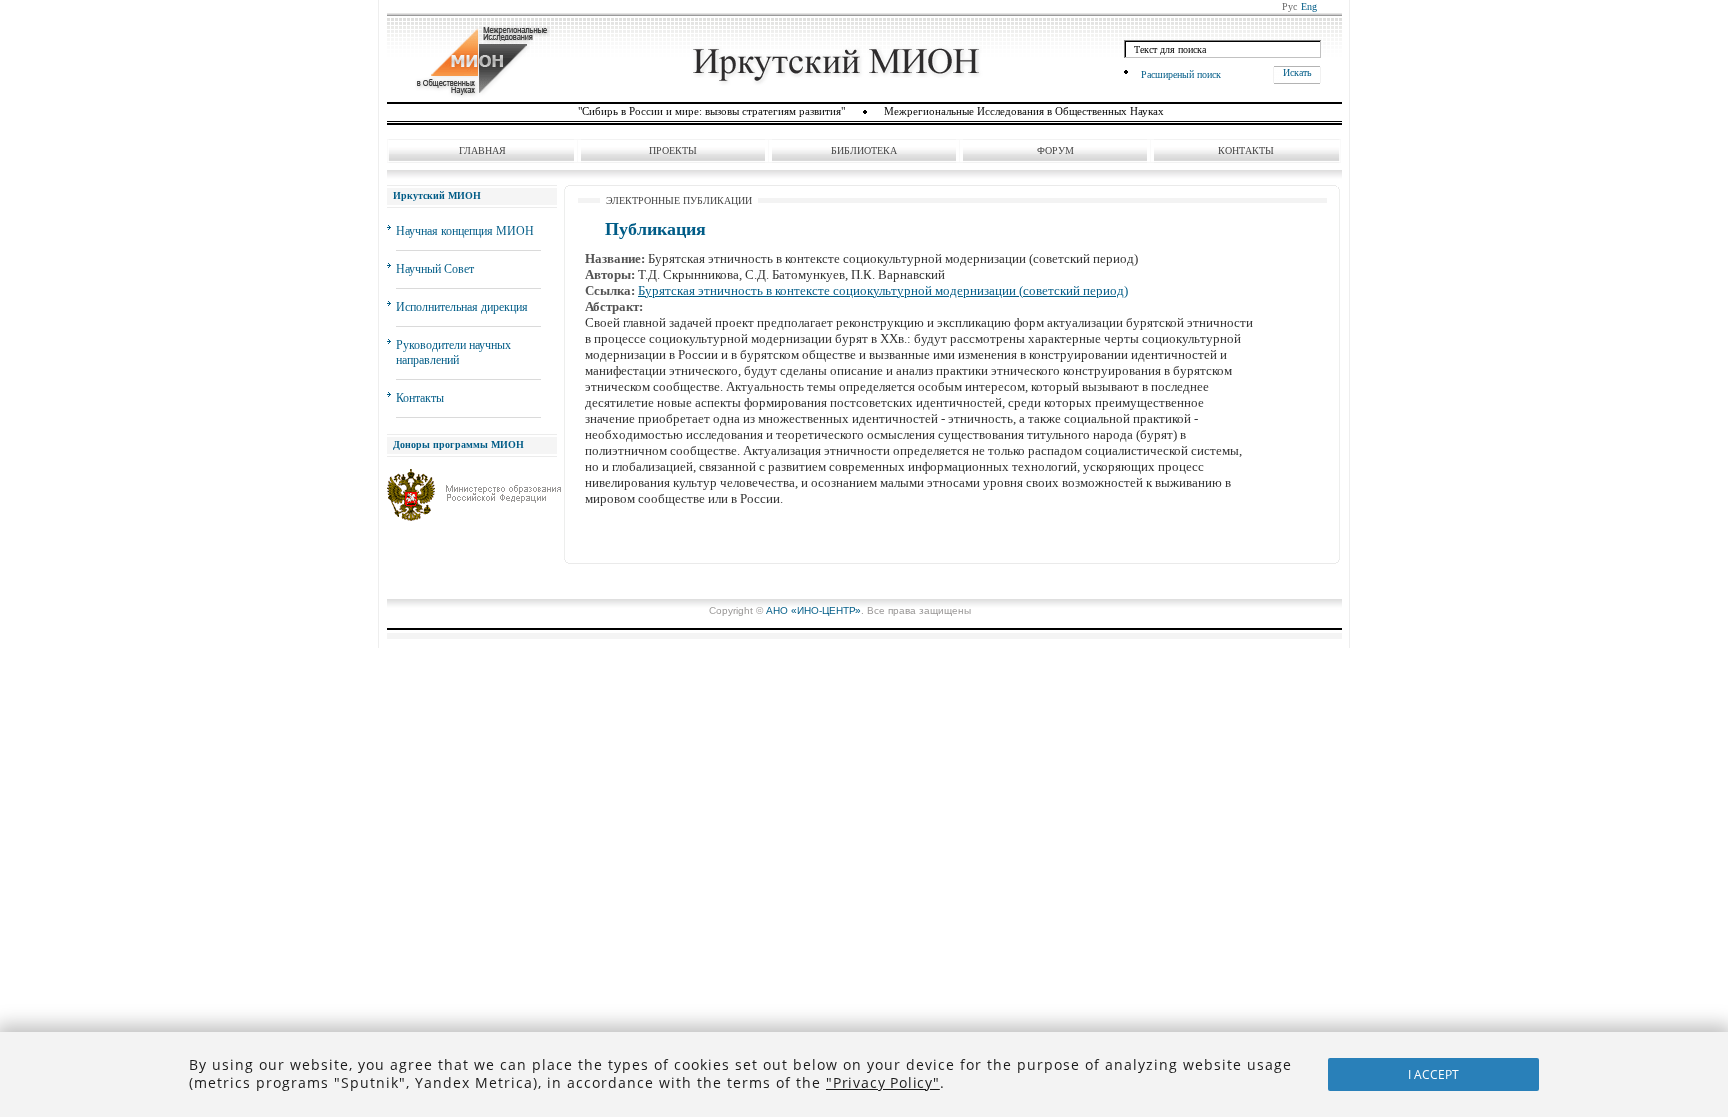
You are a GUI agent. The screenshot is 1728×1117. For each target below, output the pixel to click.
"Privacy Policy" (883, 1082)
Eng (1309, 6)
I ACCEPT (1433, 1074)
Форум (1055, 150)
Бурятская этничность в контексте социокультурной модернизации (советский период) (883, 290)
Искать (1297, 72)
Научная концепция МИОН (465, 231)
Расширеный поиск (1181, 74)
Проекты (673, 150)
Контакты (1246, 150)
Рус (1289, 6)
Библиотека (864, 150)
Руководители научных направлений (453, 352)
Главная (482, 150)
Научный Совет (435, 269)
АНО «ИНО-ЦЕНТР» (813, 610)
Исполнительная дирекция (462, 307)
